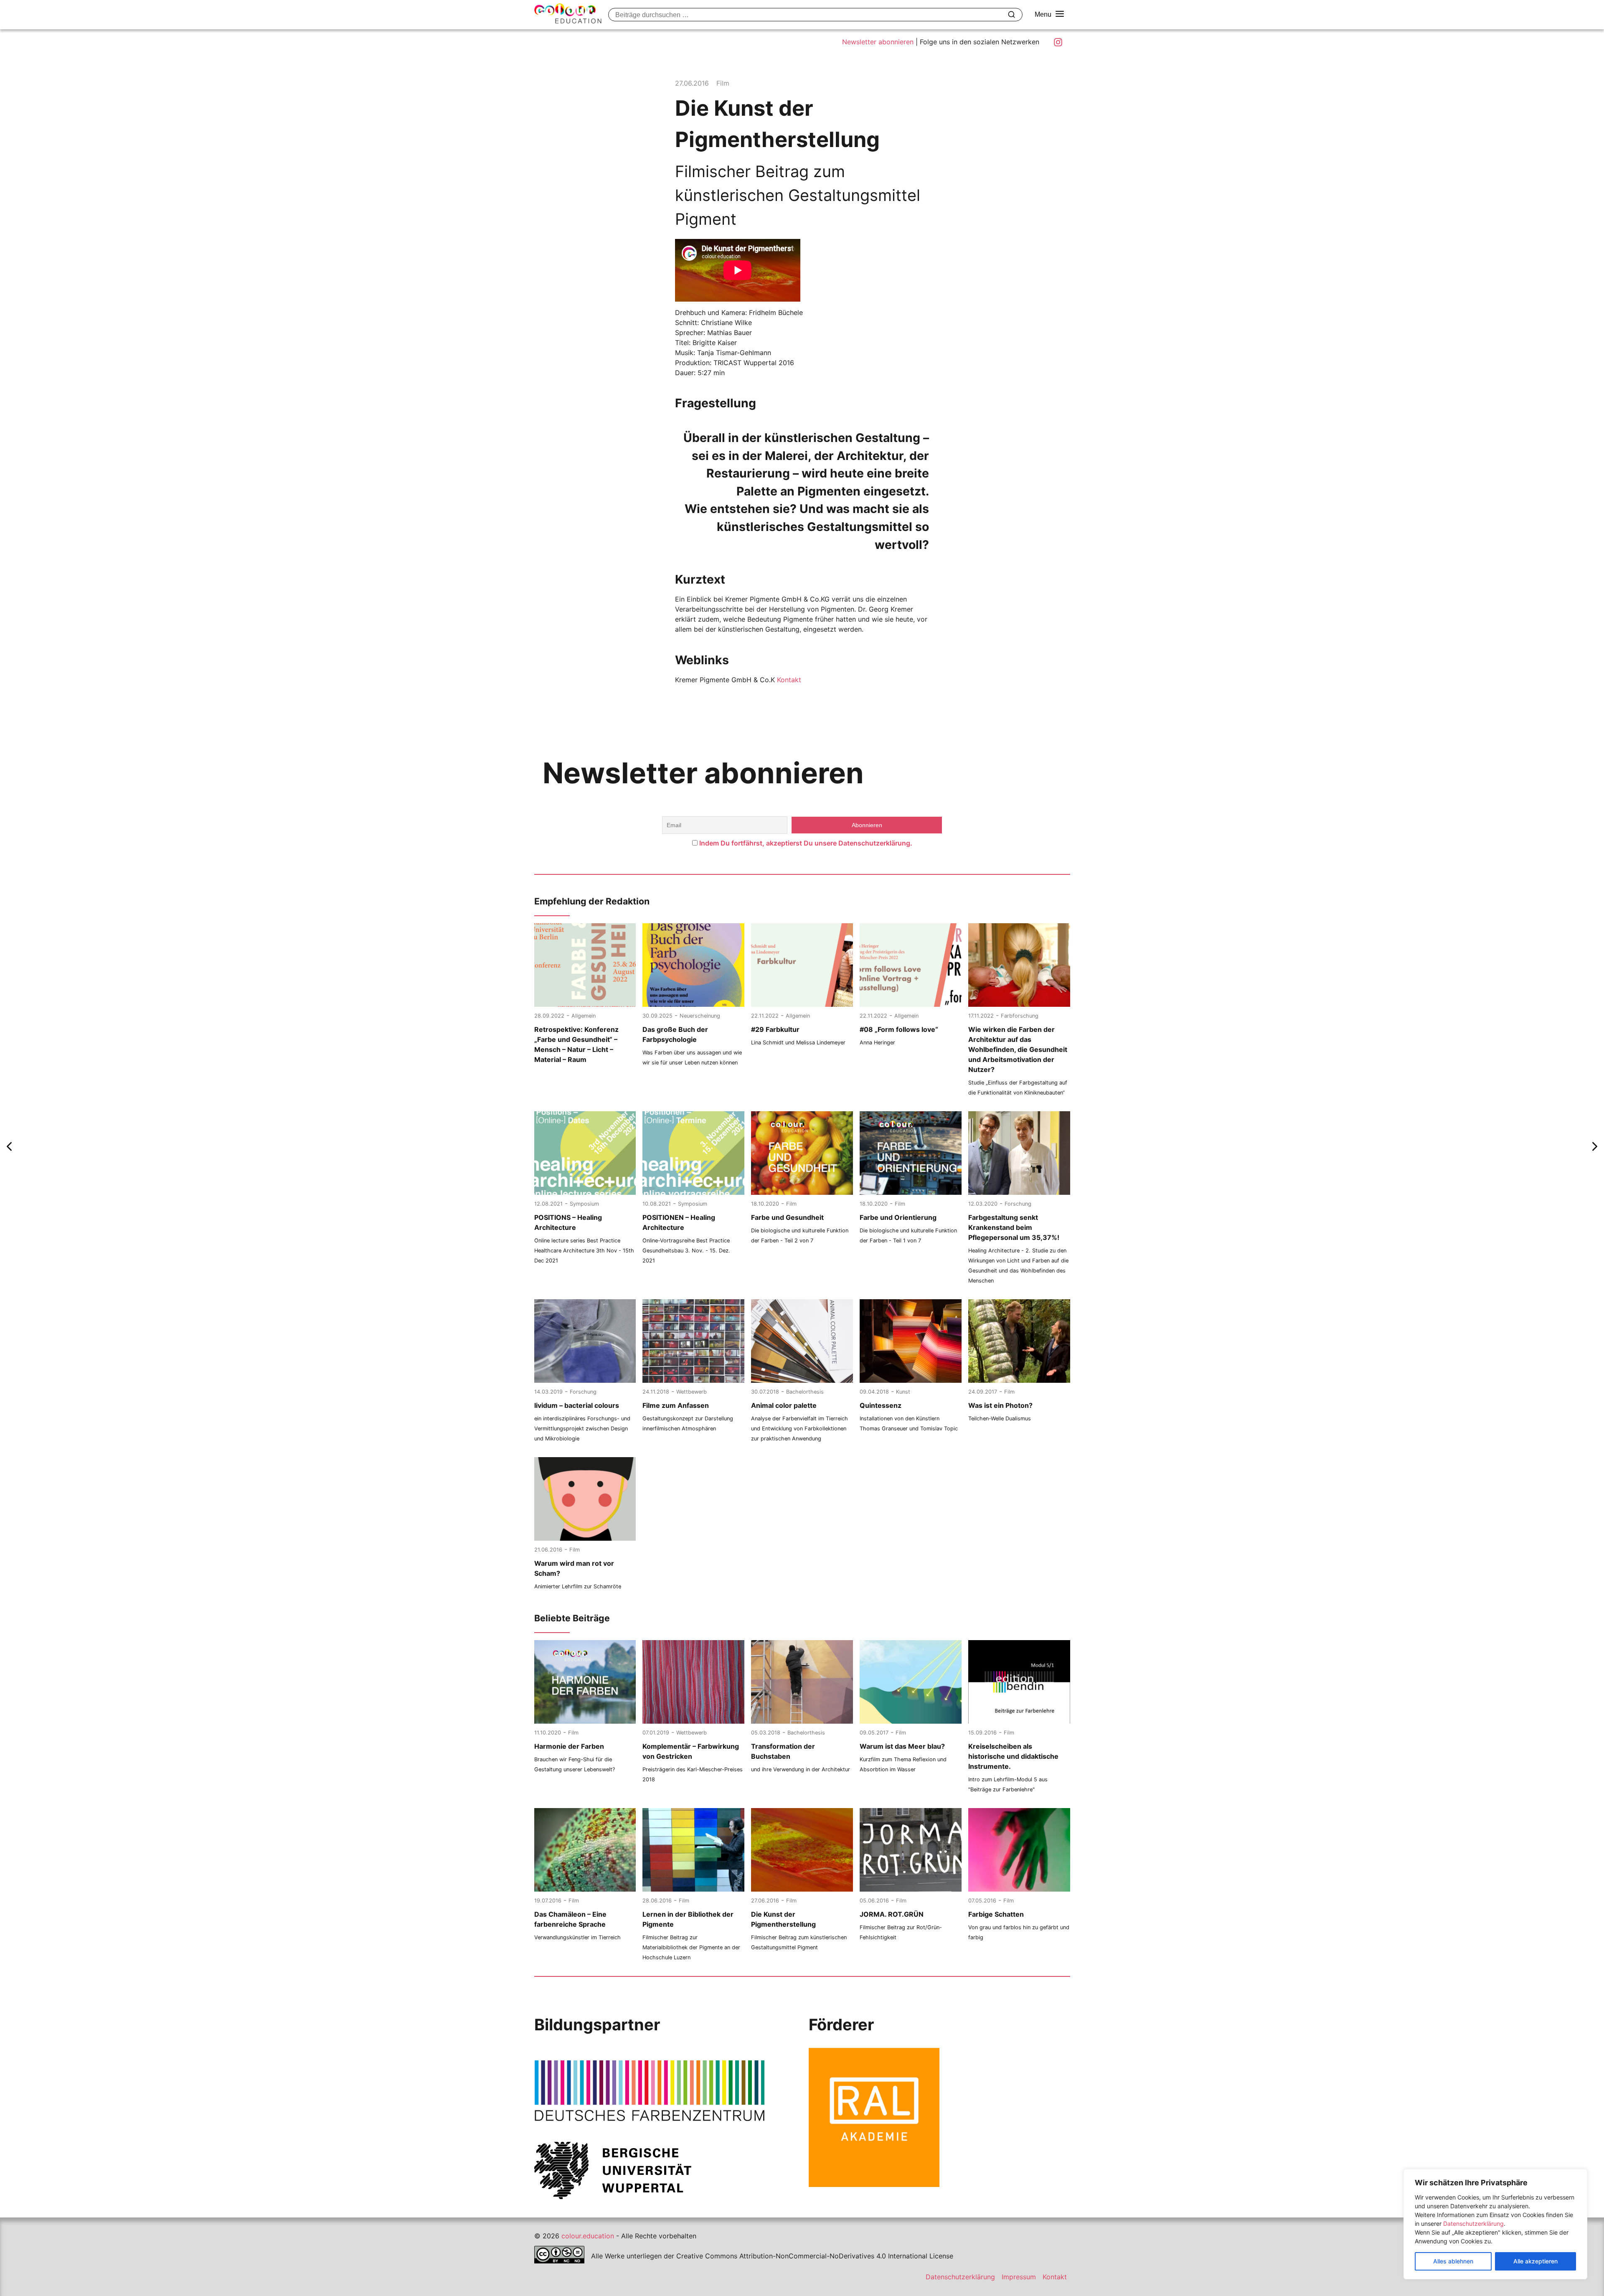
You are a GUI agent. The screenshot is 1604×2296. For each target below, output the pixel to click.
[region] (1495, 2224)
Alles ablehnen (1453, 2261)
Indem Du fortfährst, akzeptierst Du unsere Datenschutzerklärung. (806, 843)
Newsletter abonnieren (878, 42)
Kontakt (788, 680)
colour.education (588, 2236)
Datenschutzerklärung (1473, 2224)
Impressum (1019, 2277)
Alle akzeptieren (1535, 2261)
